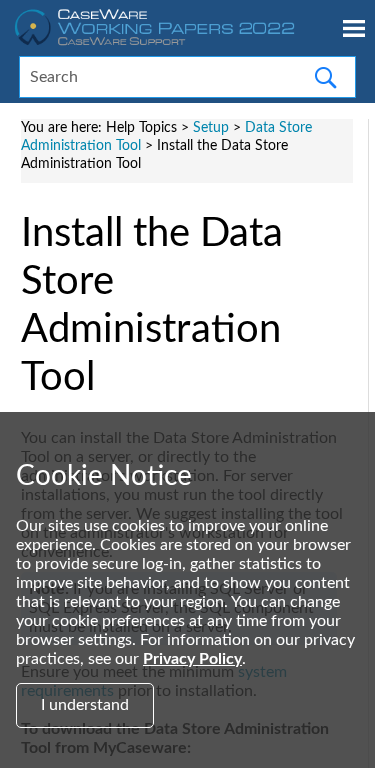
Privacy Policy (192, 659)
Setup (211, 127)
